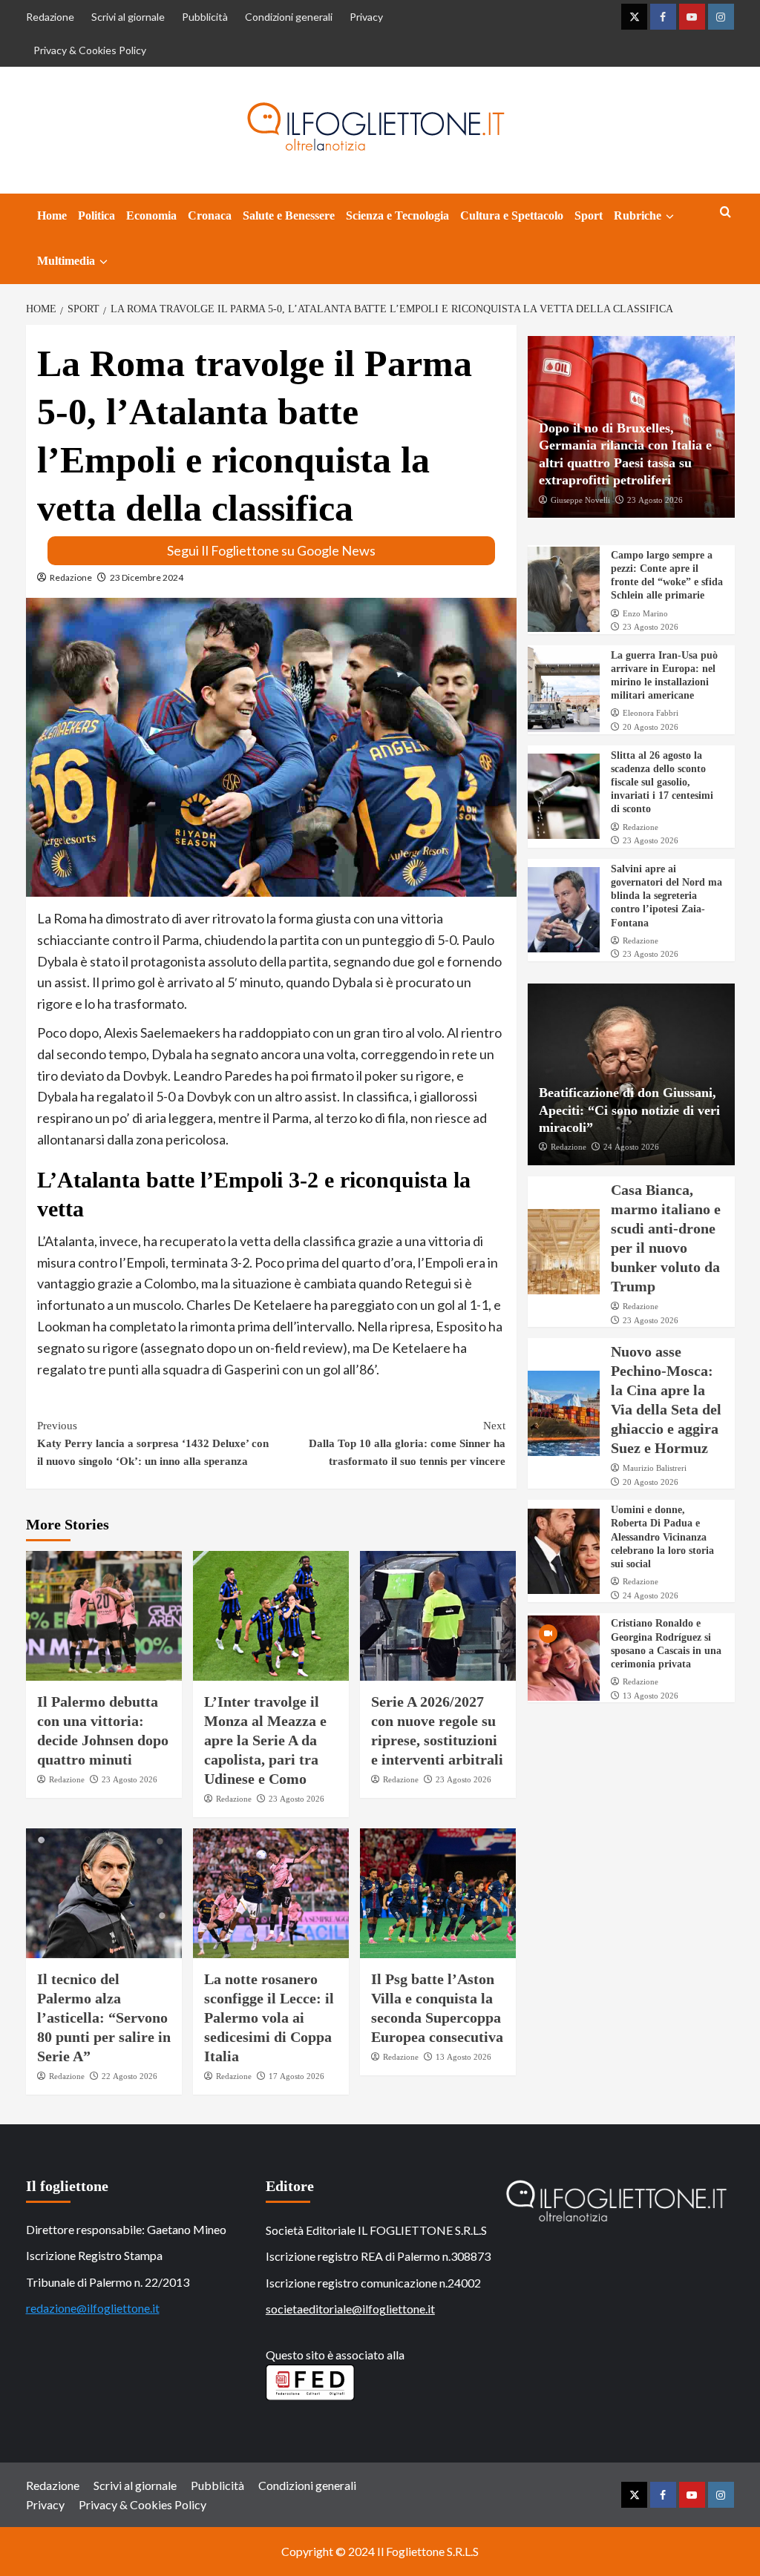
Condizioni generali (289, 17)
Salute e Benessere (289, 215)
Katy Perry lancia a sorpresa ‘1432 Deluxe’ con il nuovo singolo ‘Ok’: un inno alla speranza (153, 1443)
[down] (670, 217)
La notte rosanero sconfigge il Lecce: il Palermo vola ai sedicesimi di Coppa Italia (269, 2017)
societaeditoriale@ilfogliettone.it (350, 2309)
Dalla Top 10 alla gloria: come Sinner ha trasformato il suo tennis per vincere (407, 1443)
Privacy (366, 17)
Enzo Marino (645, 613)
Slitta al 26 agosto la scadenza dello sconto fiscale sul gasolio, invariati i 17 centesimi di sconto (662, 783)
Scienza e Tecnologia (397, 215)
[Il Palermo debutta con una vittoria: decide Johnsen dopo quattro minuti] (104, 1616)
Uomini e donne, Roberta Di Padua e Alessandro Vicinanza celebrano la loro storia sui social (662, 1537)
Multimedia (66, 261)
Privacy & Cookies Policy (90, 50)
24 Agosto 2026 (631, 1147)
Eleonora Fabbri (651, 713)
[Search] (725, 213)
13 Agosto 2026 (463, 2057)
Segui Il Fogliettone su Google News (271, 550)
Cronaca (210, 215)
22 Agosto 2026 (130, 2076)
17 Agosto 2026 (297, 2076)
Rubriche (638, 215)
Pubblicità (205, 17)
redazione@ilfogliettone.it (93, 2308)
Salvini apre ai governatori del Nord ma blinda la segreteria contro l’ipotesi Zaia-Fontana (666, 896)
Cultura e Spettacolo (512, 215)
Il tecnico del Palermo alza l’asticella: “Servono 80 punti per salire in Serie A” (104, 2017)
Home (52, 215)
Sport (589, 215)
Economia (151, 215)
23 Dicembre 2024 (147, 577)
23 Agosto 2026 (130, 1779)
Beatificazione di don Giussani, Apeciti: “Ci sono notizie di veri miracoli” (629, 1110)
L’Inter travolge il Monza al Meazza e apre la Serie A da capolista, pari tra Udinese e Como (265, 1740)
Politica (96, 215)
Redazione (50, 17)
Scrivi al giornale (128, 17)
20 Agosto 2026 (651, 727)
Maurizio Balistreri (655, 1468)
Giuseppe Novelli (580, 500)
